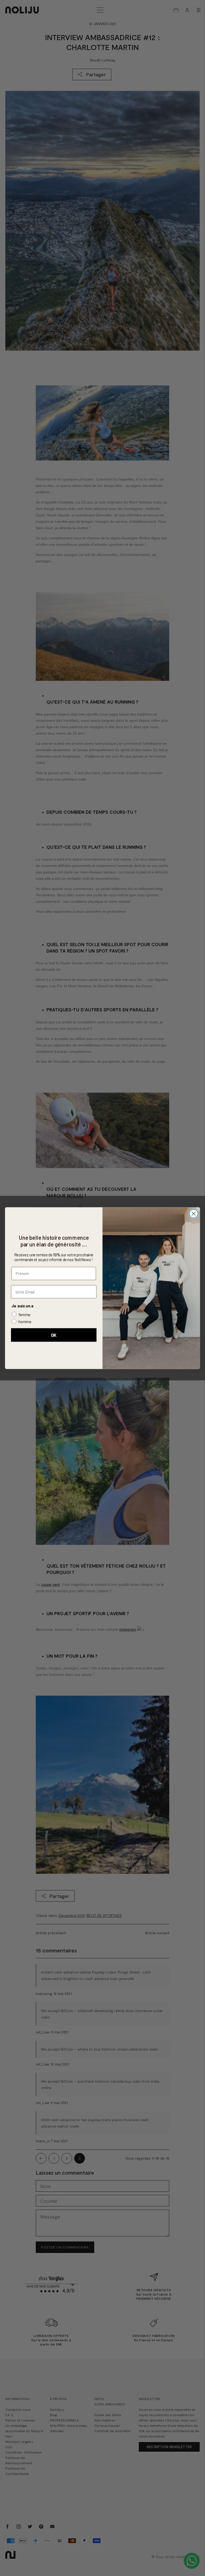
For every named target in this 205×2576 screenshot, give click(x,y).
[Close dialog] (194, 1214)
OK (54, 1335)
